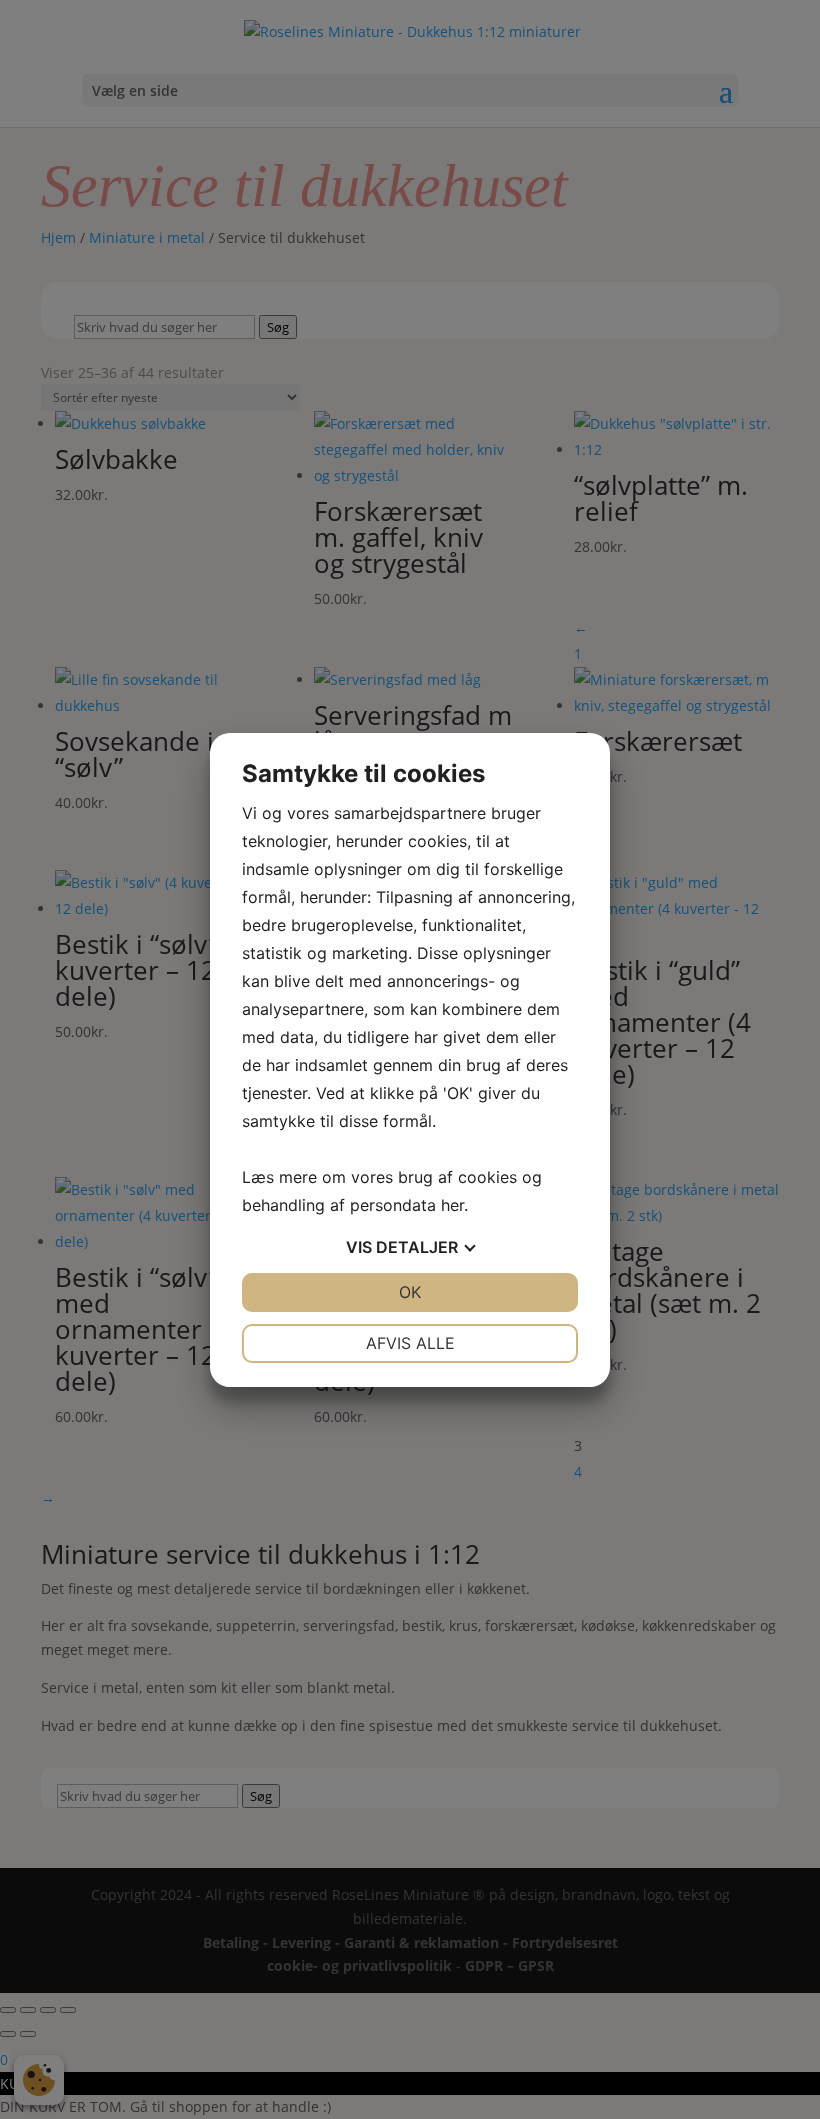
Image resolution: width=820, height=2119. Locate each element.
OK (410, 1292)
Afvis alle (410, 1343)
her (452, 1205)
